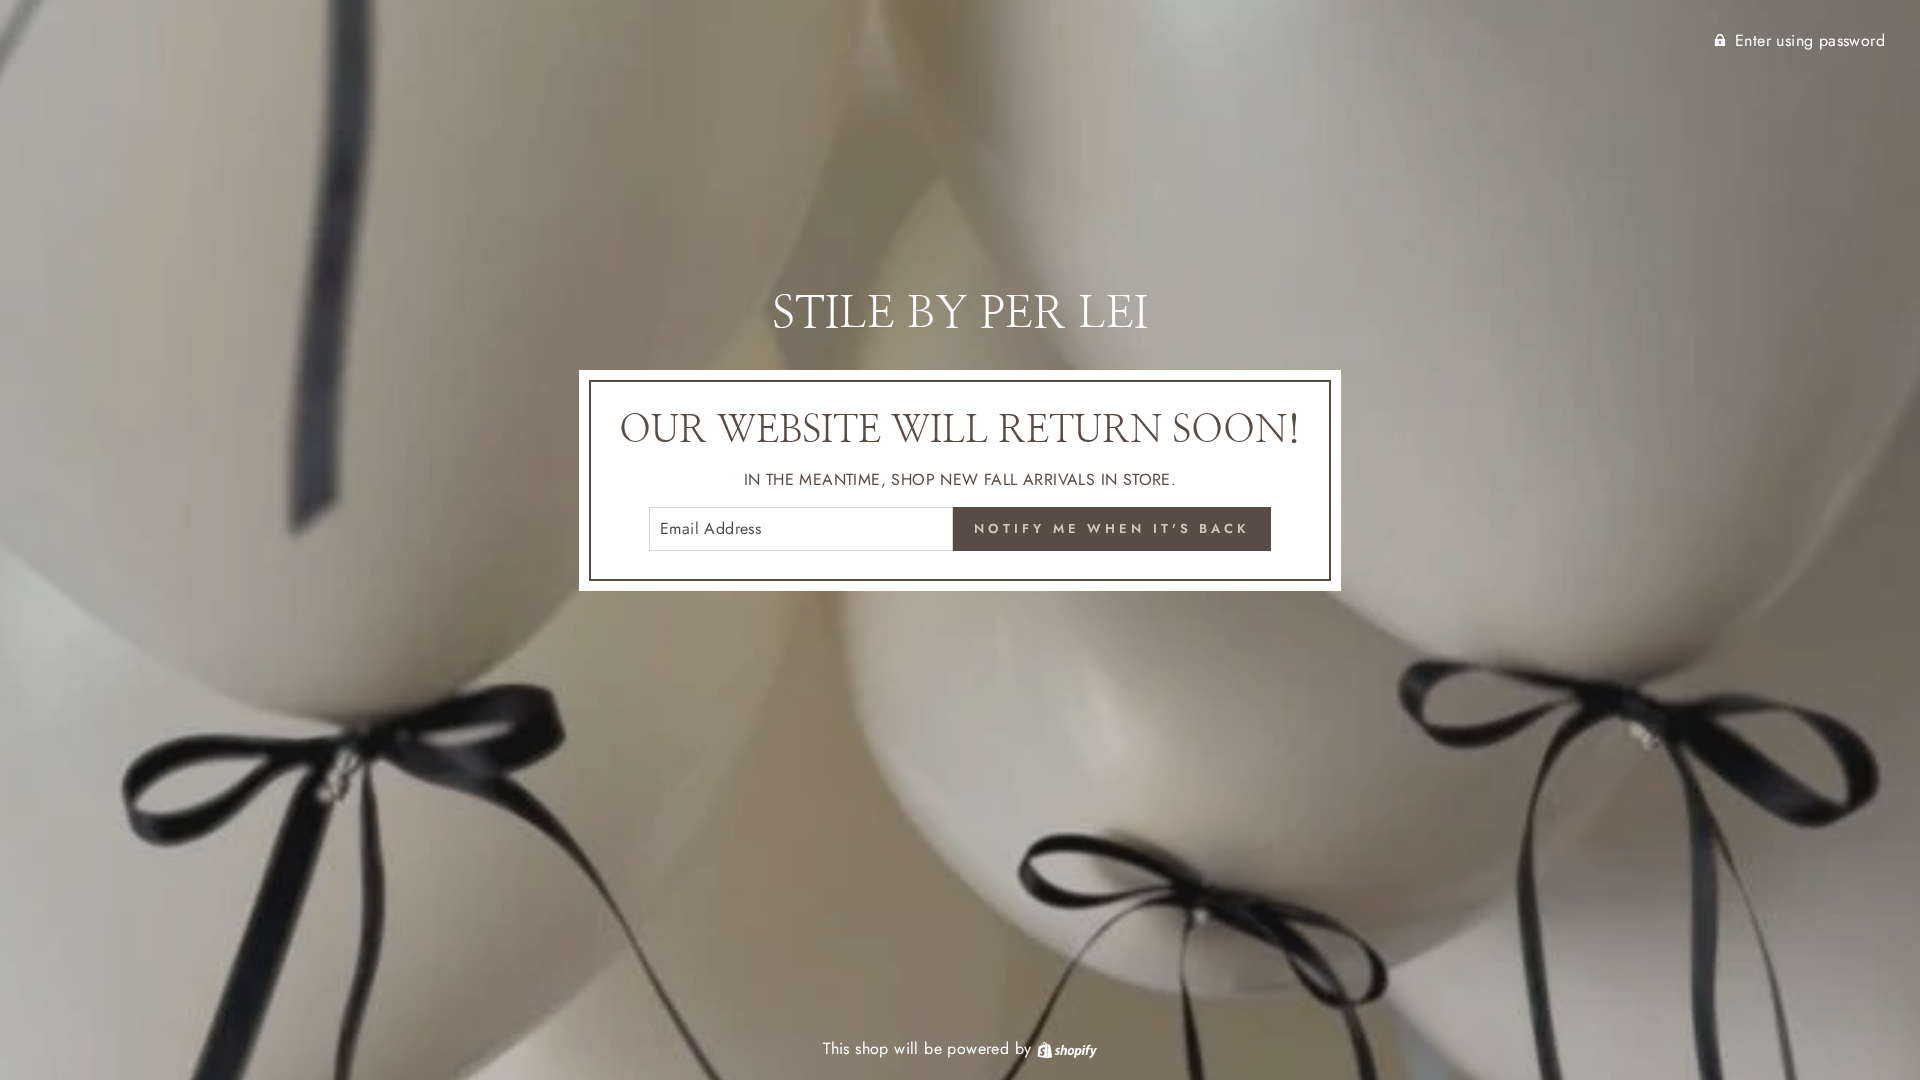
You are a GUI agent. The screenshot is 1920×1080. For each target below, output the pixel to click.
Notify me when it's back (1112, 528)
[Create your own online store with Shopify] (1067, 1048)
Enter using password (1810, 40)
